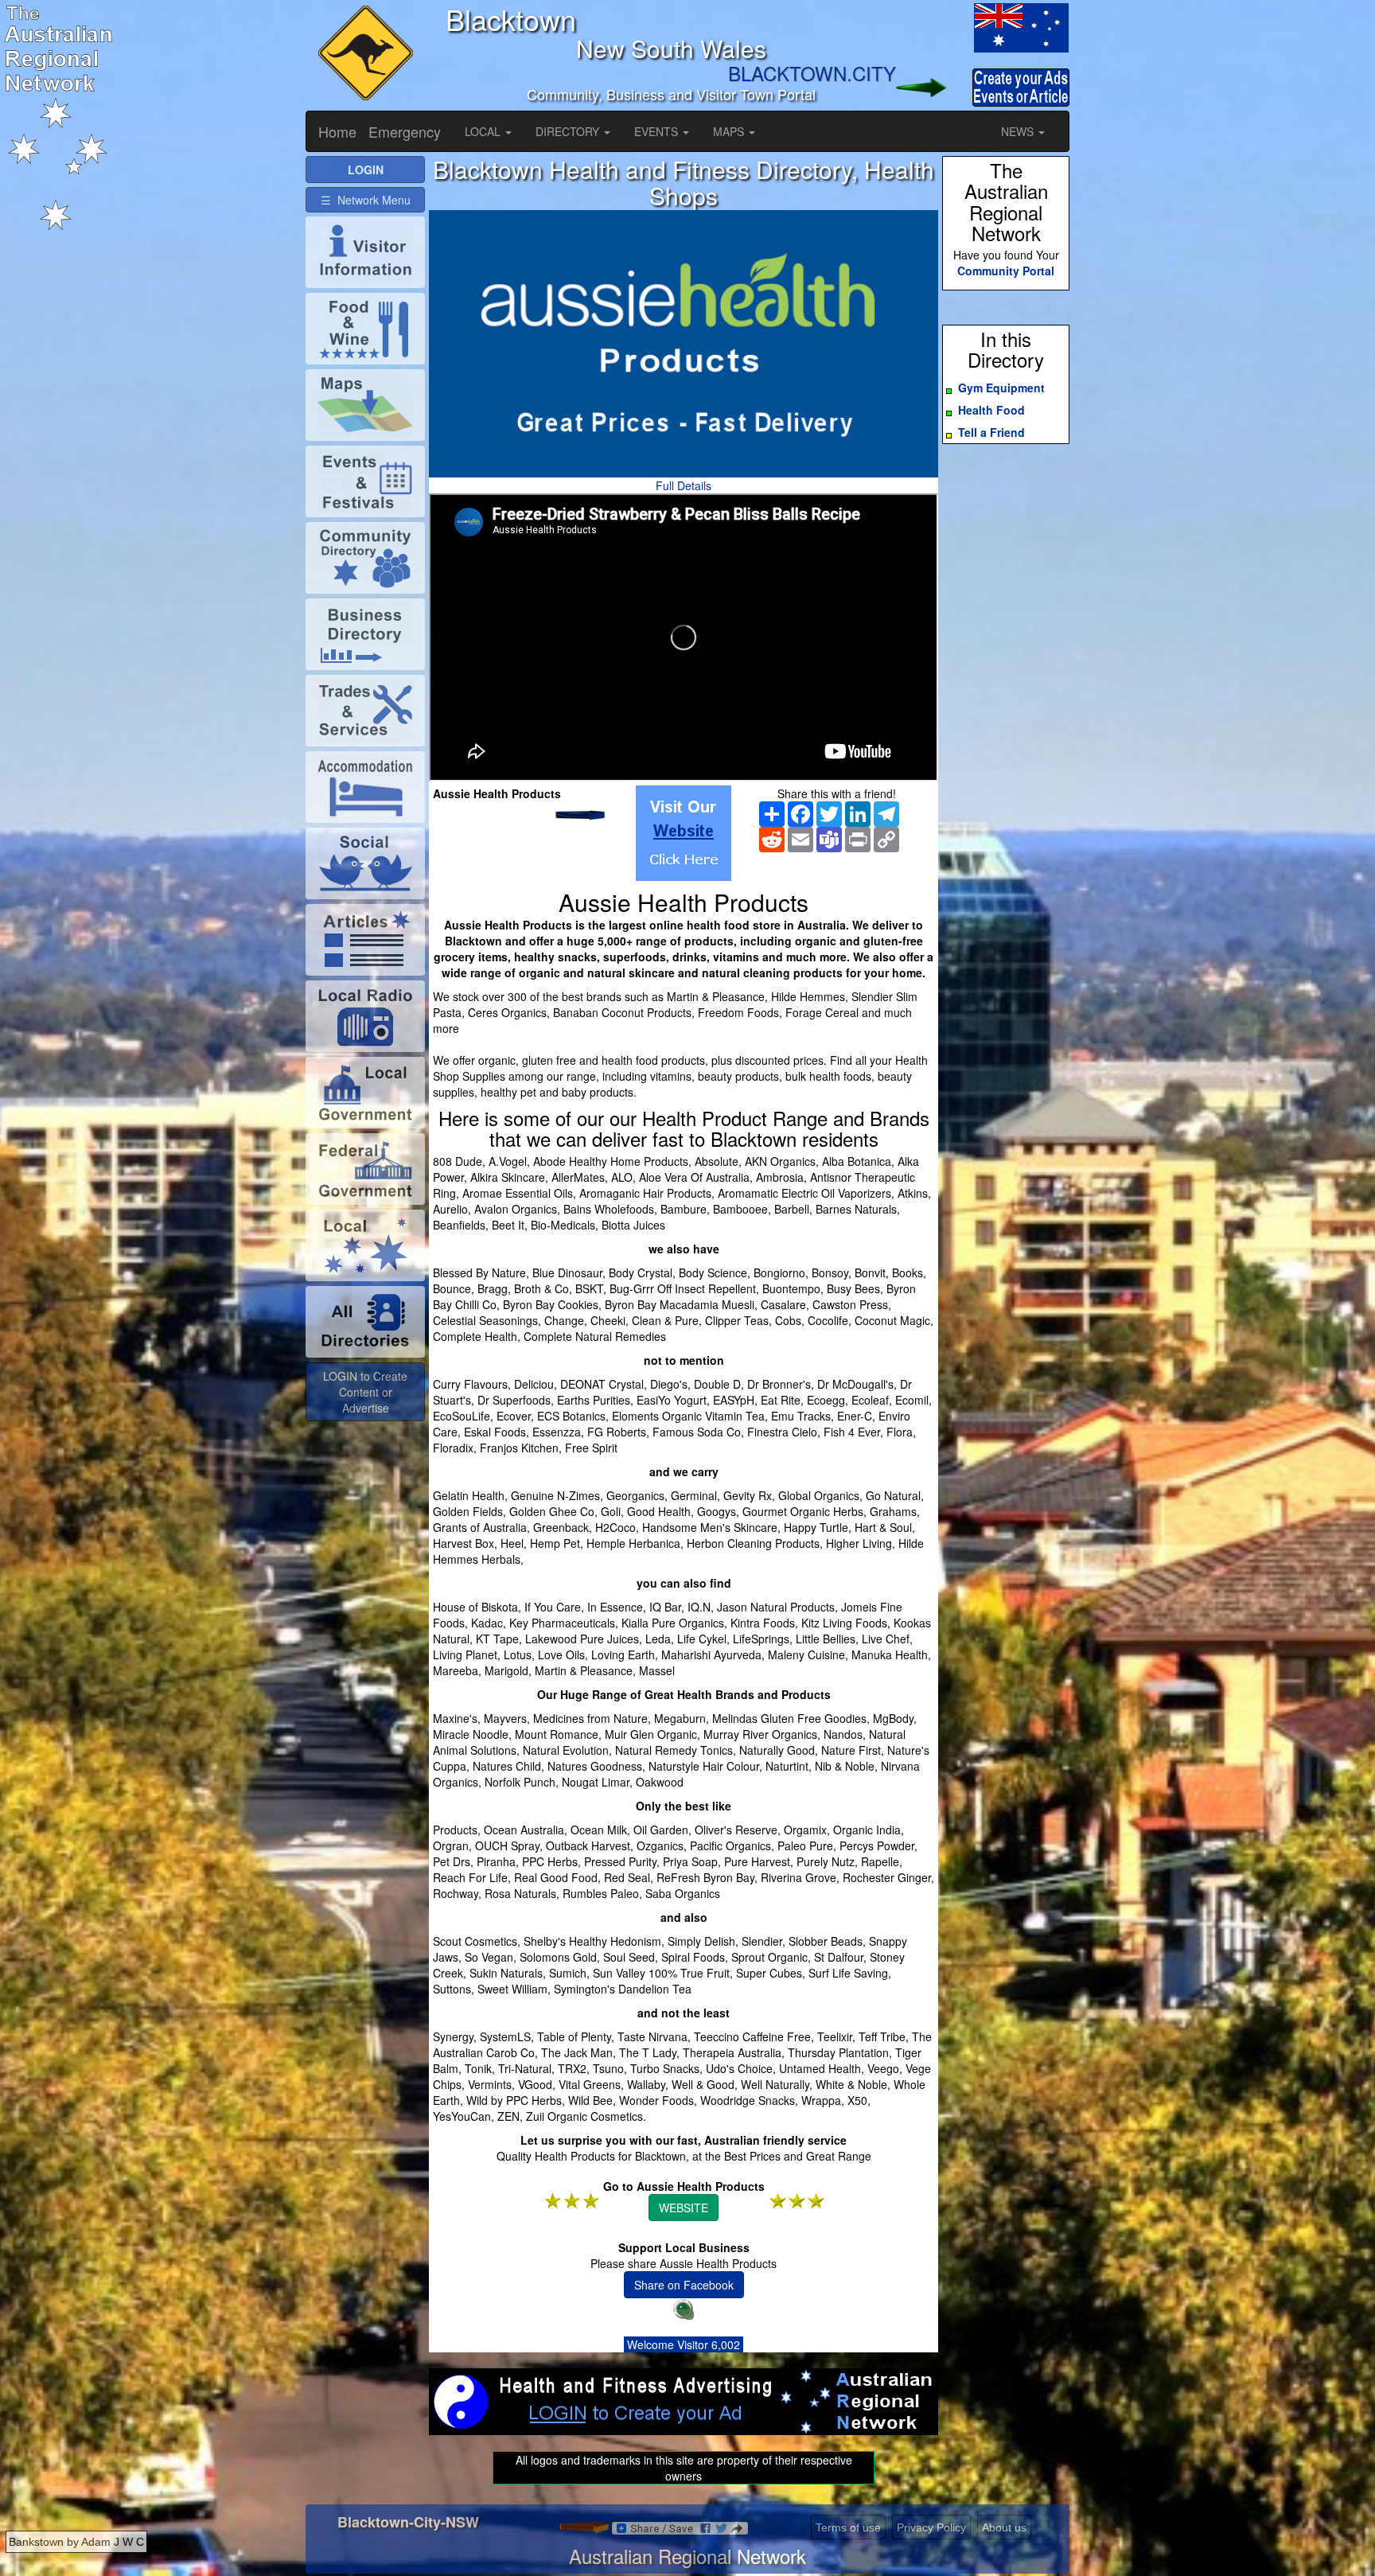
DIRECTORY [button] (569, 131)
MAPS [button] (730, 131)
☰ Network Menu (366, 200)
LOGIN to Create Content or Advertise (365, 1392)
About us (1004, 2527)
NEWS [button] (1019, 131)
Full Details (684, 485)
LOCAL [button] (484, 131)
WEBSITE (684, 2208)
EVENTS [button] (658, 131)
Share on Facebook (684, 2285)
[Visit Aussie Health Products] (684, 833)
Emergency (405, 131)
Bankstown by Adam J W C (76, 2542)
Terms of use (848, 2527)
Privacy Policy (931, 2527)
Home (337, 131)
